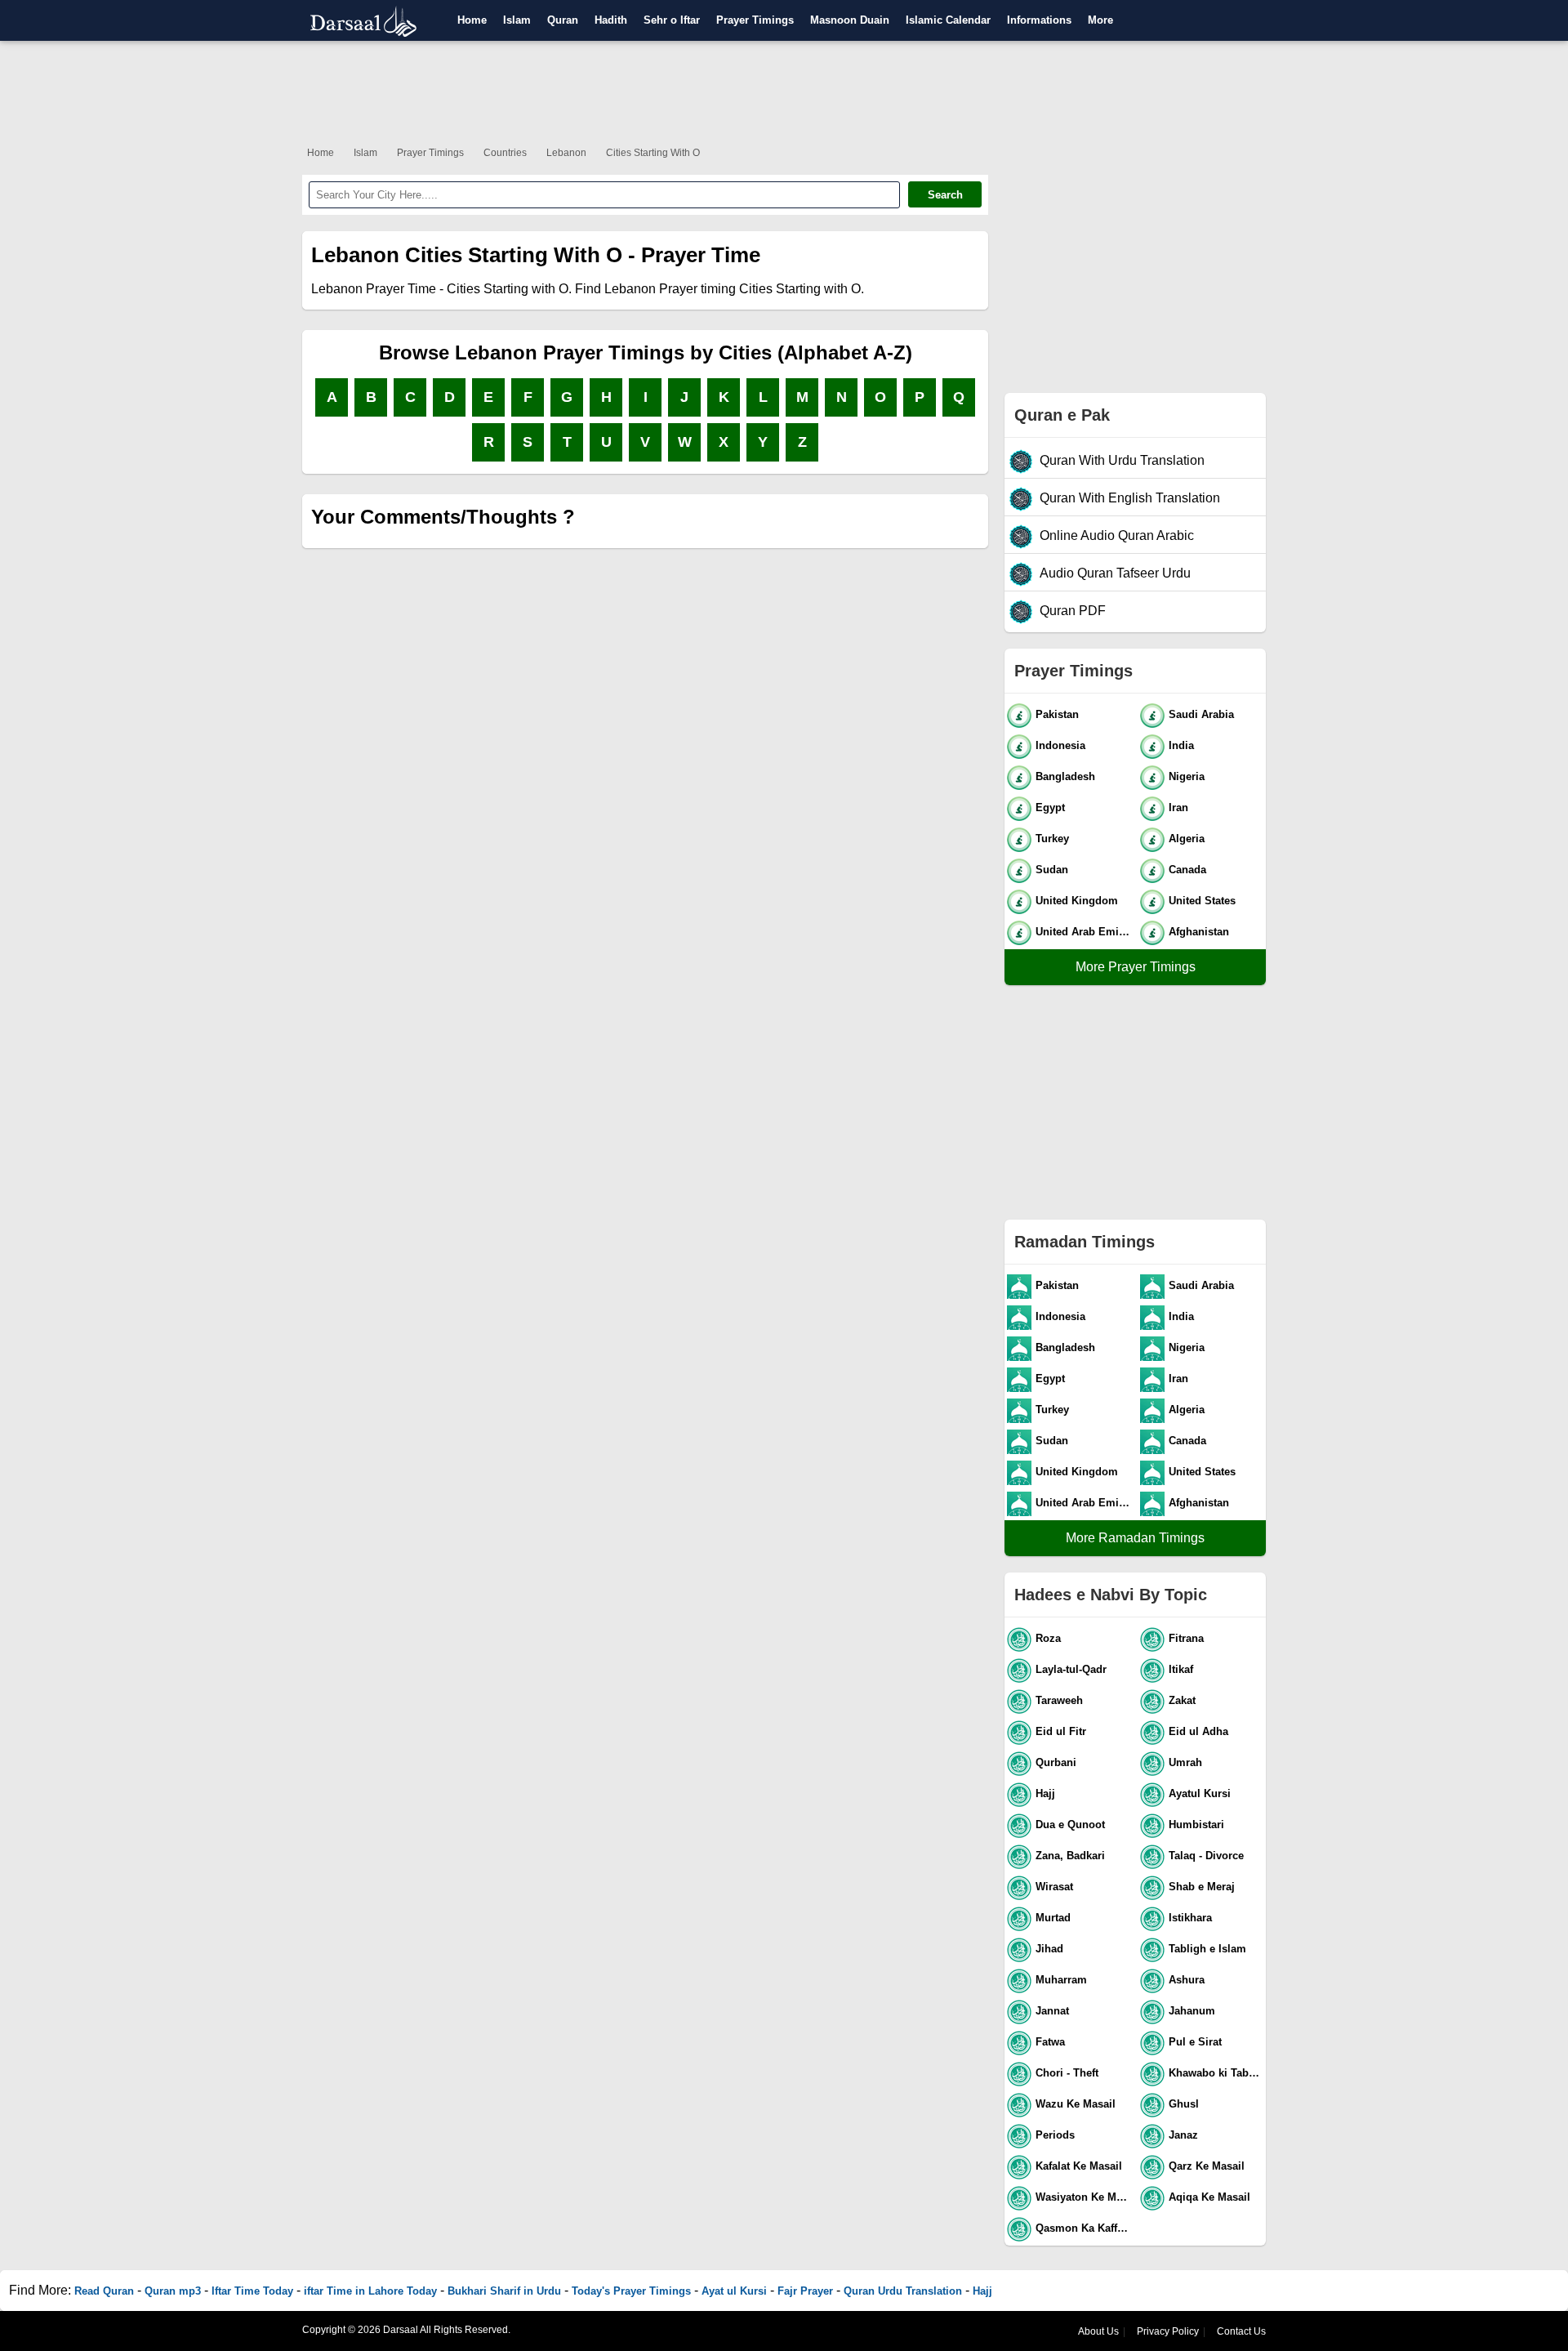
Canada (1187, 870)
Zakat (1182, 1700)
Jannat (1052, 2011)
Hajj (1045, 1793)
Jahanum (1192, 2011)
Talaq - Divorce (1206, 1856)
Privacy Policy (1168, 2331)
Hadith (611, 20)
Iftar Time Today (252, 2291)
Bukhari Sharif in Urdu (504, 2291)
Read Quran (104, 2291)
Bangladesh (1065, 776)
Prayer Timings (755, 20)
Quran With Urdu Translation (1122, 460)
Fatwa (1050, 2042)
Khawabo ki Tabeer (1216, 2073)
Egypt (1050, 807)
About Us (1098, 2331)
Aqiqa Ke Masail (1209, 2197)
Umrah (1185, 1762)
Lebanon (566, 153)
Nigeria (1187, 776)
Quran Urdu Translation (903, 2291)
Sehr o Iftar (672, 20)
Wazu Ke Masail (1076, 2104)
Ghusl (1184, 2104)
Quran (563, 20)
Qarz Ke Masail (1207, 2166)
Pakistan (1057, 714)
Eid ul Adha (1198, 1731)
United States (1202, 901)
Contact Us (1241, 2331)
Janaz (1183, 2135)
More (1100, 20)
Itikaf (1181, 1669)
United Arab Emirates (1084, 932)
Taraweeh (1059, 1700)
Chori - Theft (1067, 2073)
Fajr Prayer (805, 2291)
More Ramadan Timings (1135, 1538)
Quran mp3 (173, 2291)
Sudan (1052, 870)
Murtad (1053, 1918)
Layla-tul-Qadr (1071, 1669)
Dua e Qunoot (1070, 1825)
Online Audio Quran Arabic (1117, 535)
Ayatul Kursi (1200, 1793)
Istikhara (1190, 1918)
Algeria (1187, 839)
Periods (1055, 2135)
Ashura (1187, 1980)
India (1181, 745)
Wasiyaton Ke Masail (1084, 2197)
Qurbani (1056, 1762)
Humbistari (1196, 1825)
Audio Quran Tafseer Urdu (1115, 573)
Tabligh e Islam (1207, 1949)
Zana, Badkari (1070, 1856)
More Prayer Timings (1136, 967)
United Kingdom (1077, 901)
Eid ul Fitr (1061, 1731)
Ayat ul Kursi (734, 2291)
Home (472, 20)
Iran (1178, 807)
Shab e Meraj (1202, 1887)
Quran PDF (1073, 611)
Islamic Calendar (948, 20)
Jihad (1049, 1949)
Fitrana (1186, 1638)
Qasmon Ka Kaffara (1084, 2228)
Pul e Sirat (1195, 2042)
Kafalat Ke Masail (1079, 2166)
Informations (1039, 20)
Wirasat (1054, 1887)
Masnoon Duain (850, 20)
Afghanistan (1199, 932)
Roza (1048, 1638)
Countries (505, 153)
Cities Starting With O (653, 153)
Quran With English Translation (1130, 498)
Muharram (1061, 1980)
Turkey (1052, 839)
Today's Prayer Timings (631, 2291)
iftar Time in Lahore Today (370, 2291)
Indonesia (1060, 745)
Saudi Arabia (1201, 714)
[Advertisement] (784, 90)
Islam (517, 20)
